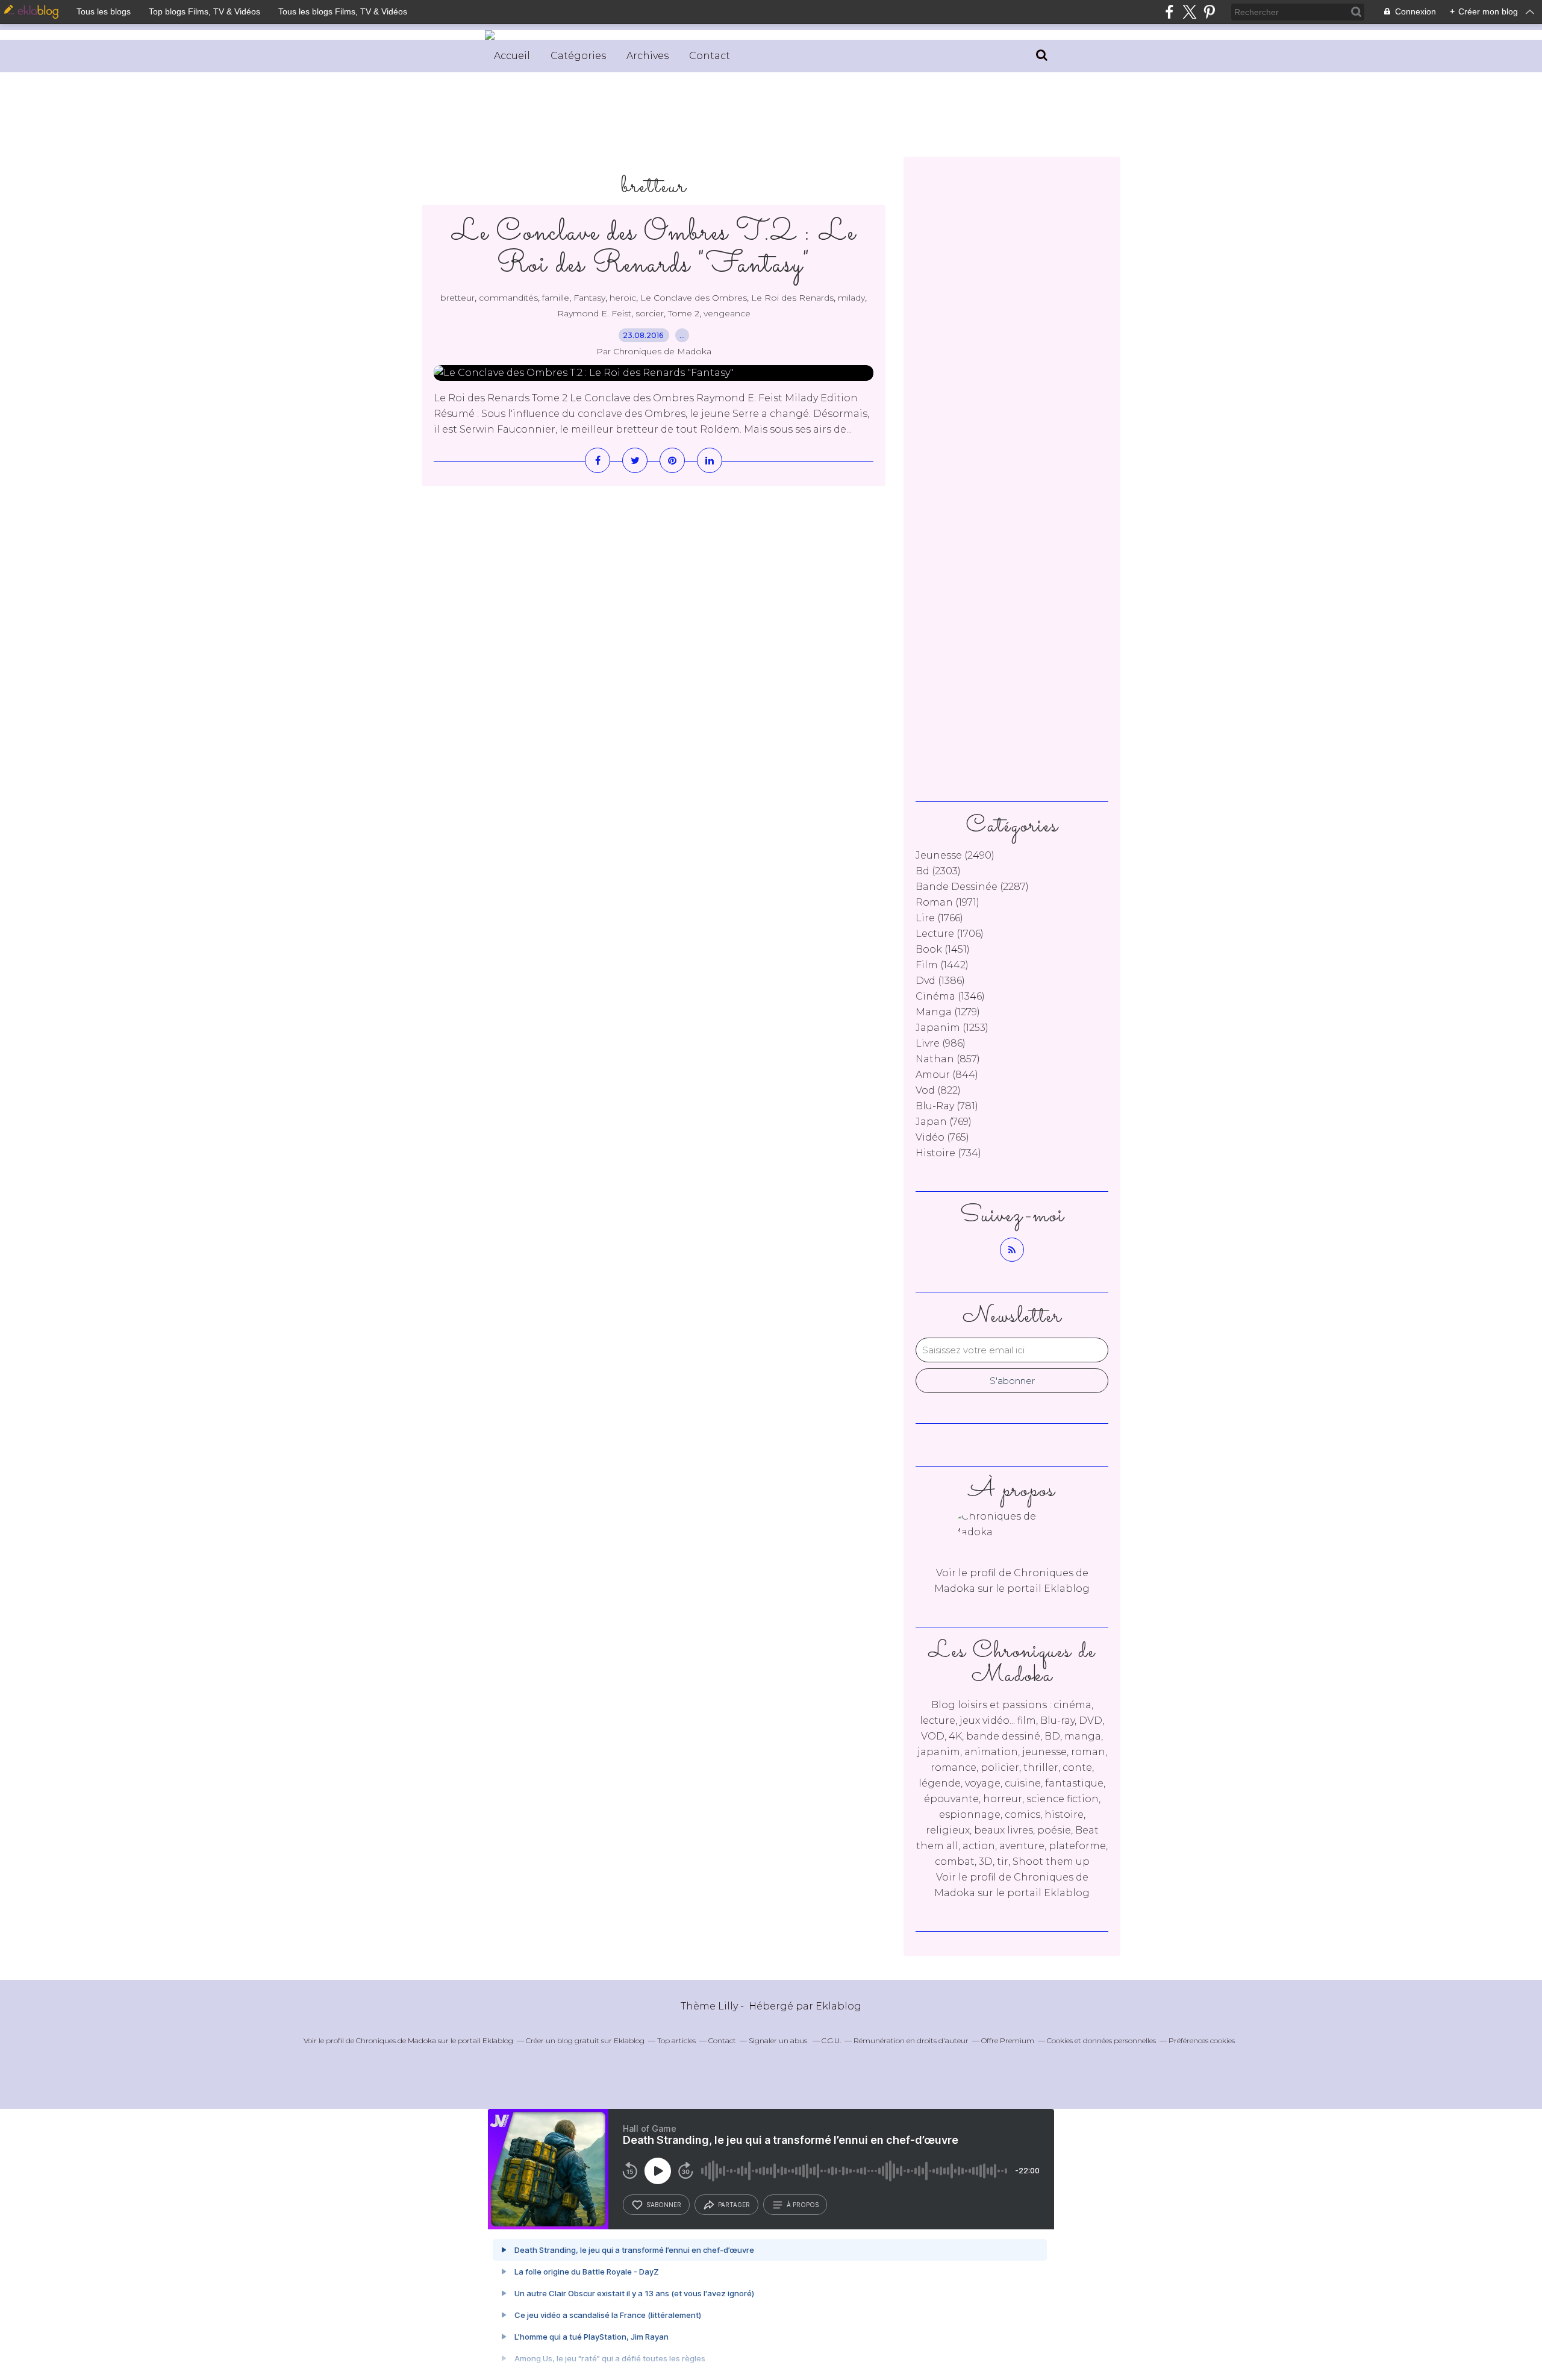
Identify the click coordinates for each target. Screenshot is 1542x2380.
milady (851, 298)
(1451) (943, 949)
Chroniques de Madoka (396, 2040)
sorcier (650, 313)
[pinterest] (1209, 12)
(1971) (947, 902)
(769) (944, 1122)
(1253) (952, 1028)
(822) (938, 1090)
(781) (947, 1106)
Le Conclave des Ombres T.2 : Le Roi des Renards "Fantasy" (654, 249)
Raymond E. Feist (594, 313)
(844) (947, 1075)
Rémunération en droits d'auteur (911, 2040)
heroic (623, 298)
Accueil (512, 56)
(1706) (950, 934)
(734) (948, 1153)
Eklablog (838, 2006)
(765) (942, 1137)
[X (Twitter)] (1189, 12)
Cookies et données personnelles (1101, 2040)
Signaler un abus (779, 2040)
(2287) (972, 887)
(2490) (955, 855)
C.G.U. (831, 2040)
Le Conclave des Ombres (694, 298)
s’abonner (664, 2205)
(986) (941, 1043)
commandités (508, 298)
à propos (803, 2205)
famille (556, 298)
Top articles (676, 2040)
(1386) (940, 981)
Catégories (578, 56)
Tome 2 (684, 313)
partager (734, 2205)
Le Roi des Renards (792, 298)
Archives (648, 56)
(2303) (938, 871)
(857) (948, 1059)
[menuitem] (512, 56)
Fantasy (589, 298)
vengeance (727, 313)
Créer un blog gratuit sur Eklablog (585, 2040)
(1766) (939, 918)
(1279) (948, 1012)
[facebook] (1169, 12)
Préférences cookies (1202, 2040)
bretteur (457, 298)
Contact (710, 56)
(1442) (942, 965)
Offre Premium (1008, 2040)
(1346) (950, 996)
